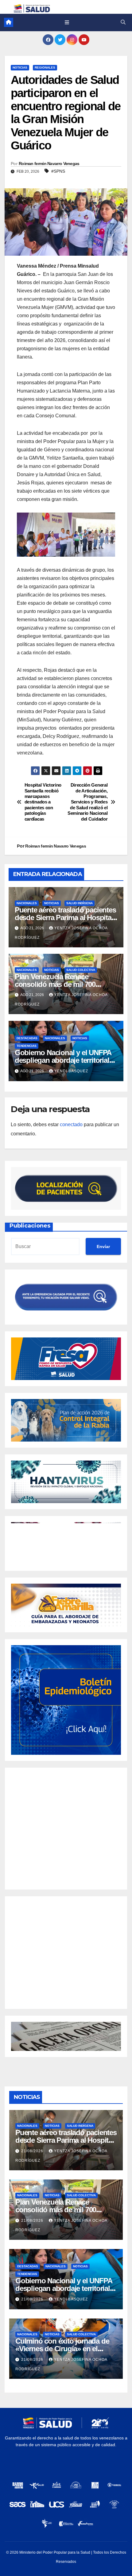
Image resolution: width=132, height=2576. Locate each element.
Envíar (103, 1247)
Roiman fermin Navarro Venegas (49, 164)
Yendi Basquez (71, 1071)
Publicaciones (30, 1226)
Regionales (45, 68)
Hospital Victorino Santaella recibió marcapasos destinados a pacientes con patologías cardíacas (43, 802)
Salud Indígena (80, 903)
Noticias (20, 68)
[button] (123, 22)
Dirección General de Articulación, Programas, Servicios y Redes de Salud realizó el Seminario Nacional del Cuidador (87, 802)
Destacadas (27, 1038)
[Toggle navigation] (67, 22)
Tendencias (27, 1046)
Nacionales (27, 903)
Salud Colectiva (81, 970)
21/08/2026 (33, 2151)
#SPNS (58, 171)
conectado (71, 1124)
